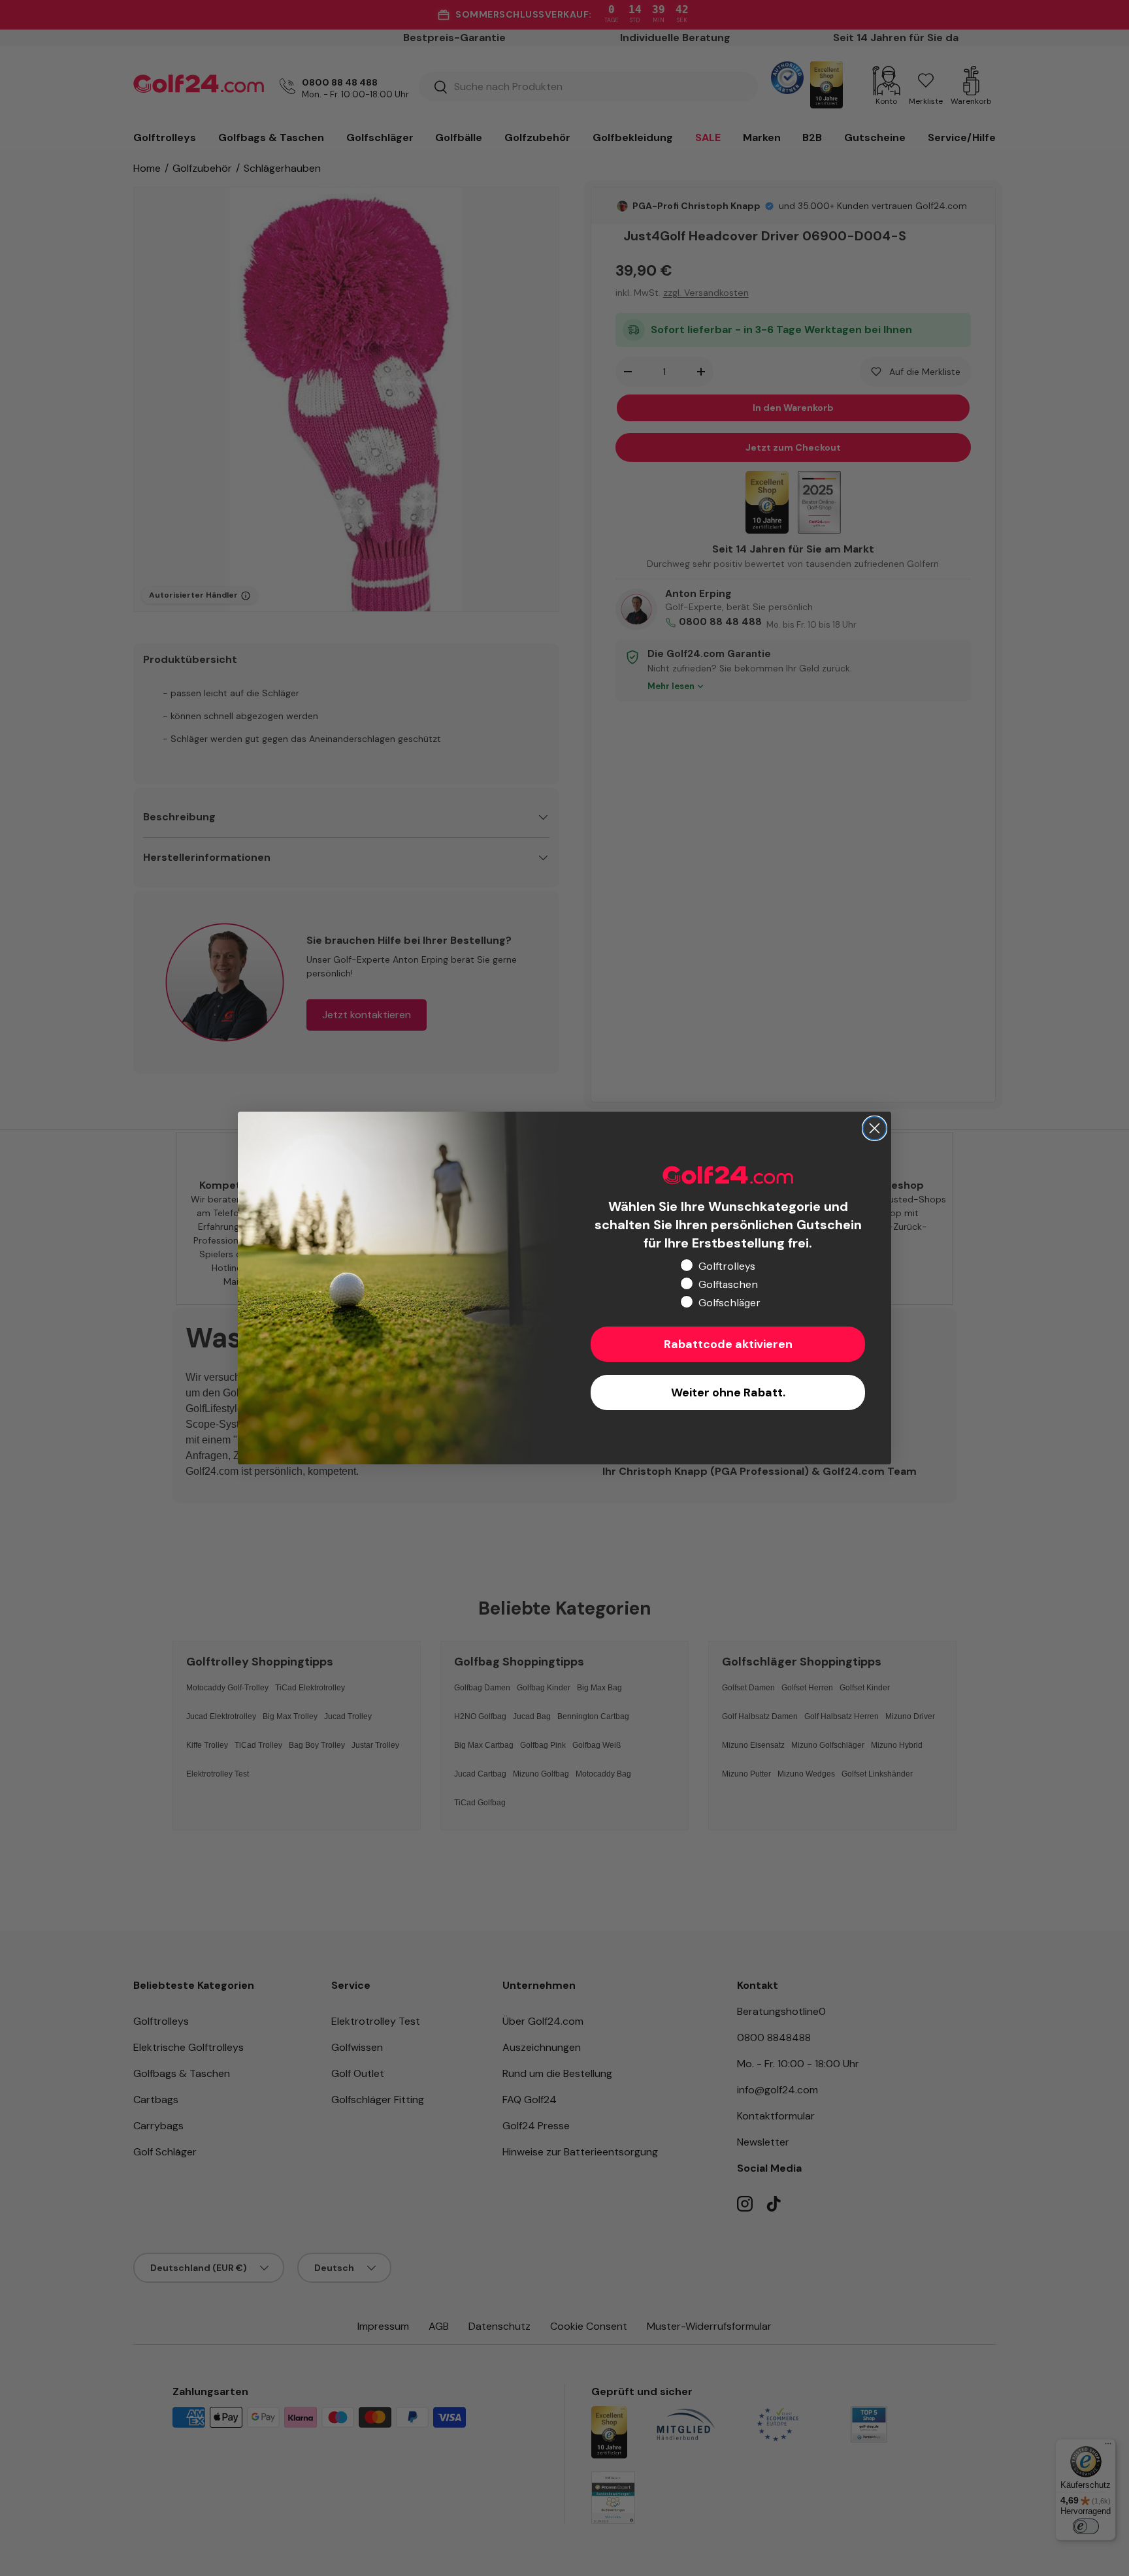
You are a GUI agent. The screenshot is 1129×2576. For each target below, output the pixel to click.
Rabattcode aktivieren (728, 1344)
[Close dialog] (875, 1128)
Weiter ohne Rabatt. (728, 1393)
